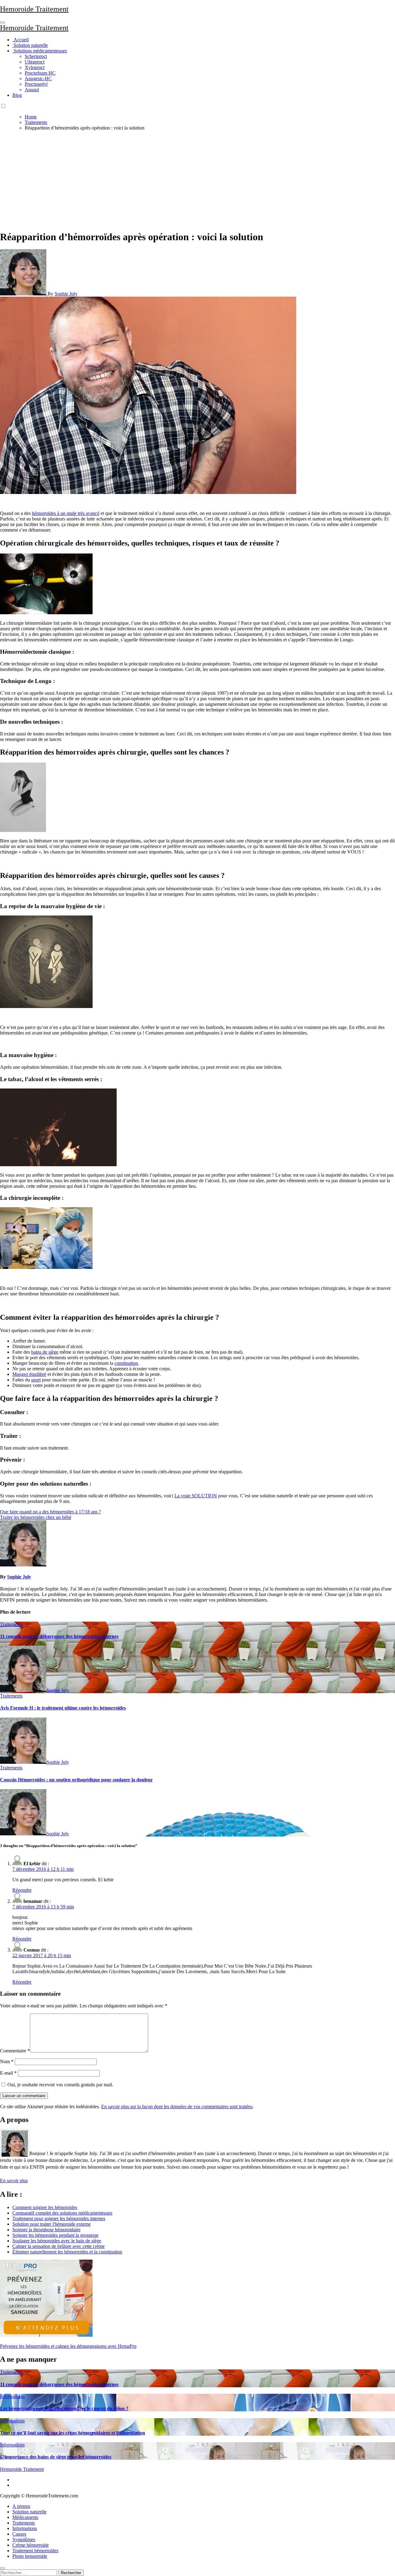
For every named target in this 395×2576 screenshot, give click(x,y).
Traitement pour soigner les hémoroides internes (59, 2218)
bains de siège (45, 1352)
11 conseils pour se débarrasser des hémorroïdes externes (59, 1636)
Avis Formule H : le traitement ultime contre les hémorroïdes (63, 1708)
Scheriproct (36, 56)
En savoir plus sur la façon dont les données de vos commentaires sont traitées (177, 2107)
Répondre (22, 1890)
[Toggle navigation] (2, 23)
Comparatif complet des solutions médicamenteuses (62, 2213)
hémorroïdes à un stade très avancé (66, 513)
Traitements (11, 1624)
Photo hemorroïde (30, 2556)
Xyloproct (35, 67)
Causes (19, 2534)
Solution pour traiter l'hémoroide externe (52, 2224)
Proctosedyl (36, 84)
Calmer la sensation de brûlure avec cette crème (58, 2246)
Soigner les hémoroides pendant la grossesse (55, 2235)
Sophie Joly (66, 294)
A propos (21, 2506)
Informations (12, 2396)
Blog (17, 95)
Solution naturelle (30, 45)
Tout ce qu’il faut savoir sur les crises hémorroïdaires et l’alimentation (73, 2433)
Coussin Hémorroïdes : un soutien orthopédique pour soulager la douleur (76, 1780)
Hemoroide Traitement (34, 9)
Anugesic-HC (38, 78)
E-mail (8, 2073)
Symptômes (24, 2539)
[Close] (2, 2568)
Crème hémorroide (31, 2545)
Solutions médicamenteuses (40, 51)
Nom (7, 2062)
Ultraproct (35, 62)
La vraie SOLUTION (196, 1496)
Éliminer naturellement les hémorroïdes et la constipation (67, 2252)
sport (36, 1380)
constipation (126, 1363)
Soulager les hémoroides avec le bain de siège (57, 2241)
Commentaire (15, 2051)
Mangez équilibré (29, 1374)
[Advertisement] (197, 179)
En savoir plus (14, 2181)
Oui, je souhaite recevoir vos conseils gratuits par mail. (60, 2085)
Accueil (21, 40)
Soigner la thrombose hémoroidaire (46, 2230)
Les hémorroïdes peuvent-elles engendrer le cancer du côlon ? (64, 2408)
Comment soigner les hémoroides (45, 2207)
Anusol (32, 90)
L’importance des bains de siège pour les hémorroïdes (56, 2457)
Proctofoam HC (40, 73)
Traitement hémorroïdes (35, 2551)
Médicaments (25, 2517)
